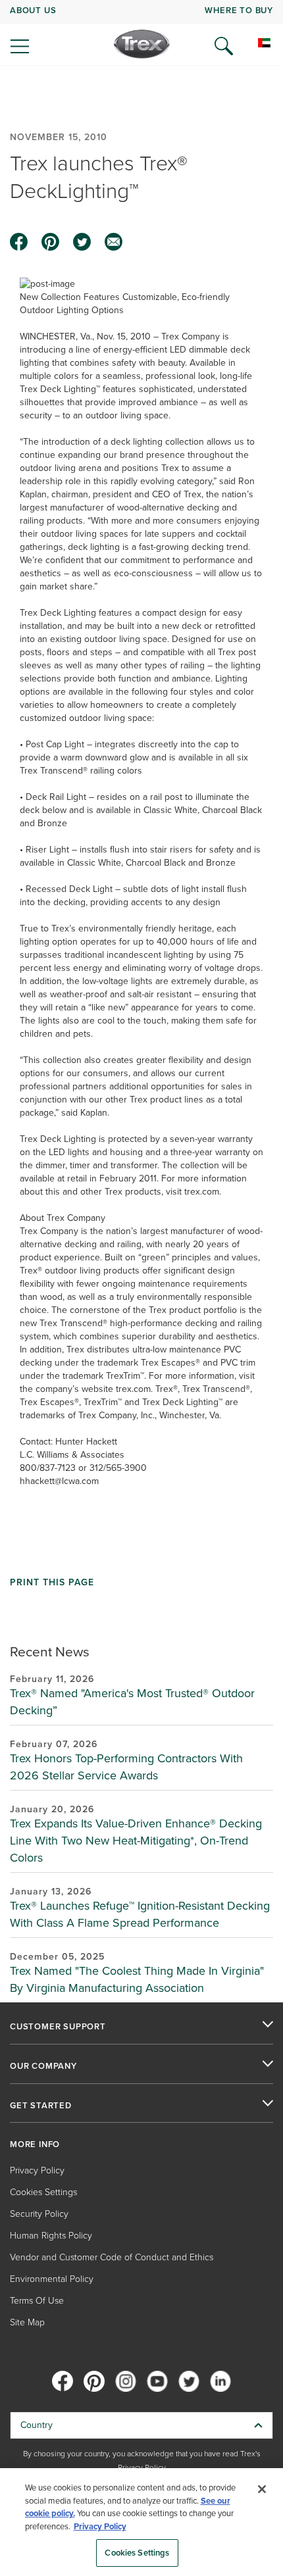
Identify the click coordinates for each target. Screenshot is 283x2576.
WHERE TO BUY (239, 10)
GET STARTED (41, 2106)
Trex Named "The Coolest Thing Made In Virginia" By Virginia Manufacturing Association (137, 1979)
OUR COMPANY (43, 2066)
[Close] (262, 2489)
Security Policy (39, 2214)
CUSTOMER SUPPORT (58, 2027)
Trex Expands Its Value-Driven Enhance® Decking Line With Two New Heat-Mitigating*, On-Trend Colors (136, 1841)
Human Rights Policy (51, 2236)
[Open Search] (224, 46)
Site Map (27, 2322)
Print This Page (52, 1583)
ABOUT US (33, 10)
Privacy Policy (37, 2170)
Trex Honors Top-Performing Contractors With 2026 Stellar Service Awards (126, 1767)
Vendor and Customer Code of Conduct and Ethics (112, 2257)
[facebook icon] (19, 242)
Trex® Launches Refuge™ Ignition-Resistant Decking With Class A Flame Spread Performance (140, 1914)
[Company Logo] (142, 44)
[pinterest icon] (51, 242)
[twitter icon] (82, 242)
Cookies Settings (137, 2553)
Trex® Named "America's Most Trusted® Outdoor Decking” (132, 1702)
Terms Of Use (37, 2301)
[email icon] (114, 242)
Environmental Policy (52, 2279)
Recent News (50, 1651)
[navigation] (141, 33)
